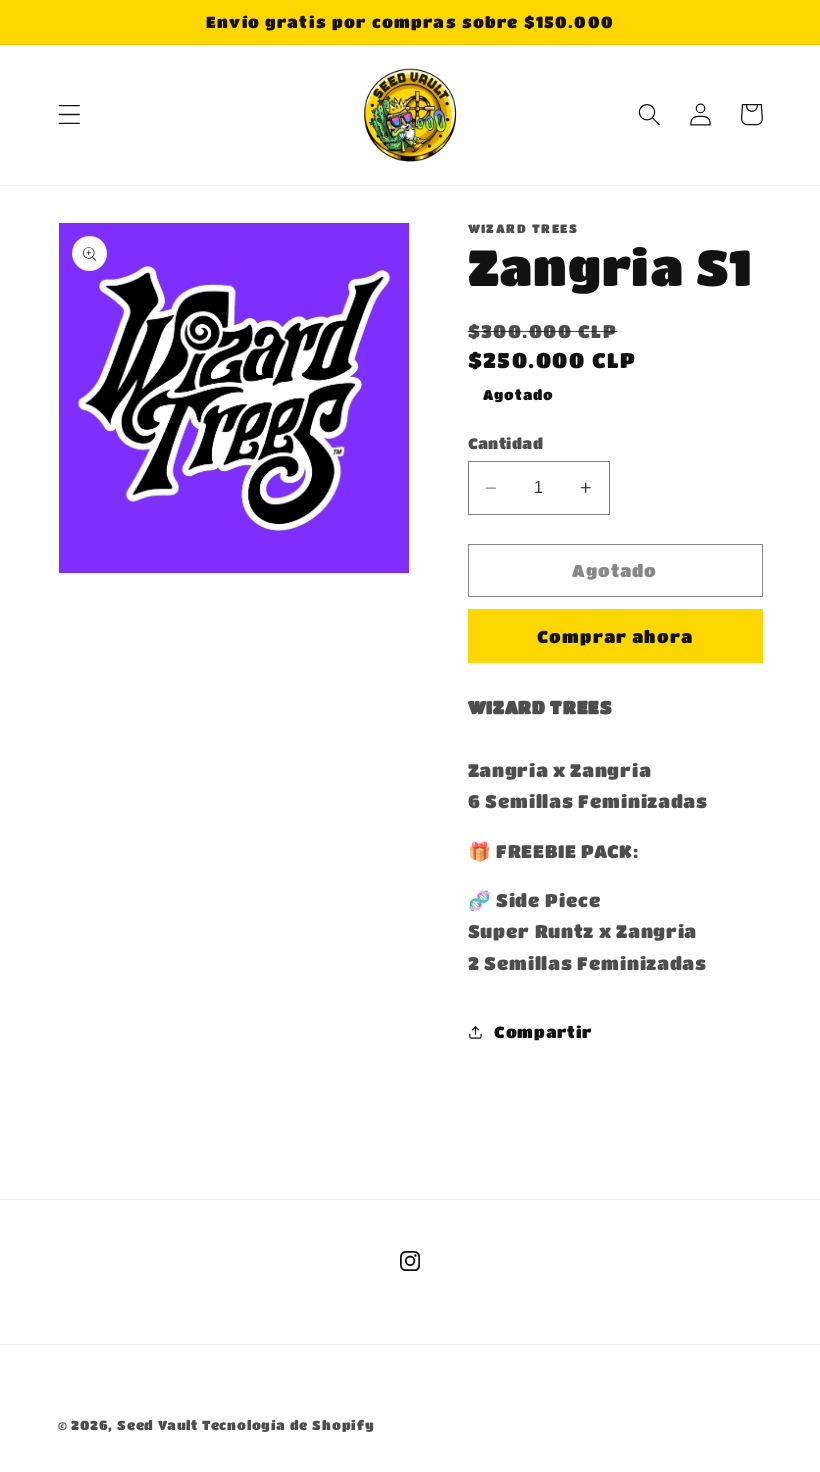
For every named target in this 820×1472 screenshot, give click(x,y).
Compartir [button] (543, 1031)
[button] (69, 114)
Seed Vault (157, 1425)
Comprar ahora (615, 636)
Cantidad (506, 443)
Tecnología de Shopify (288, 1425)
